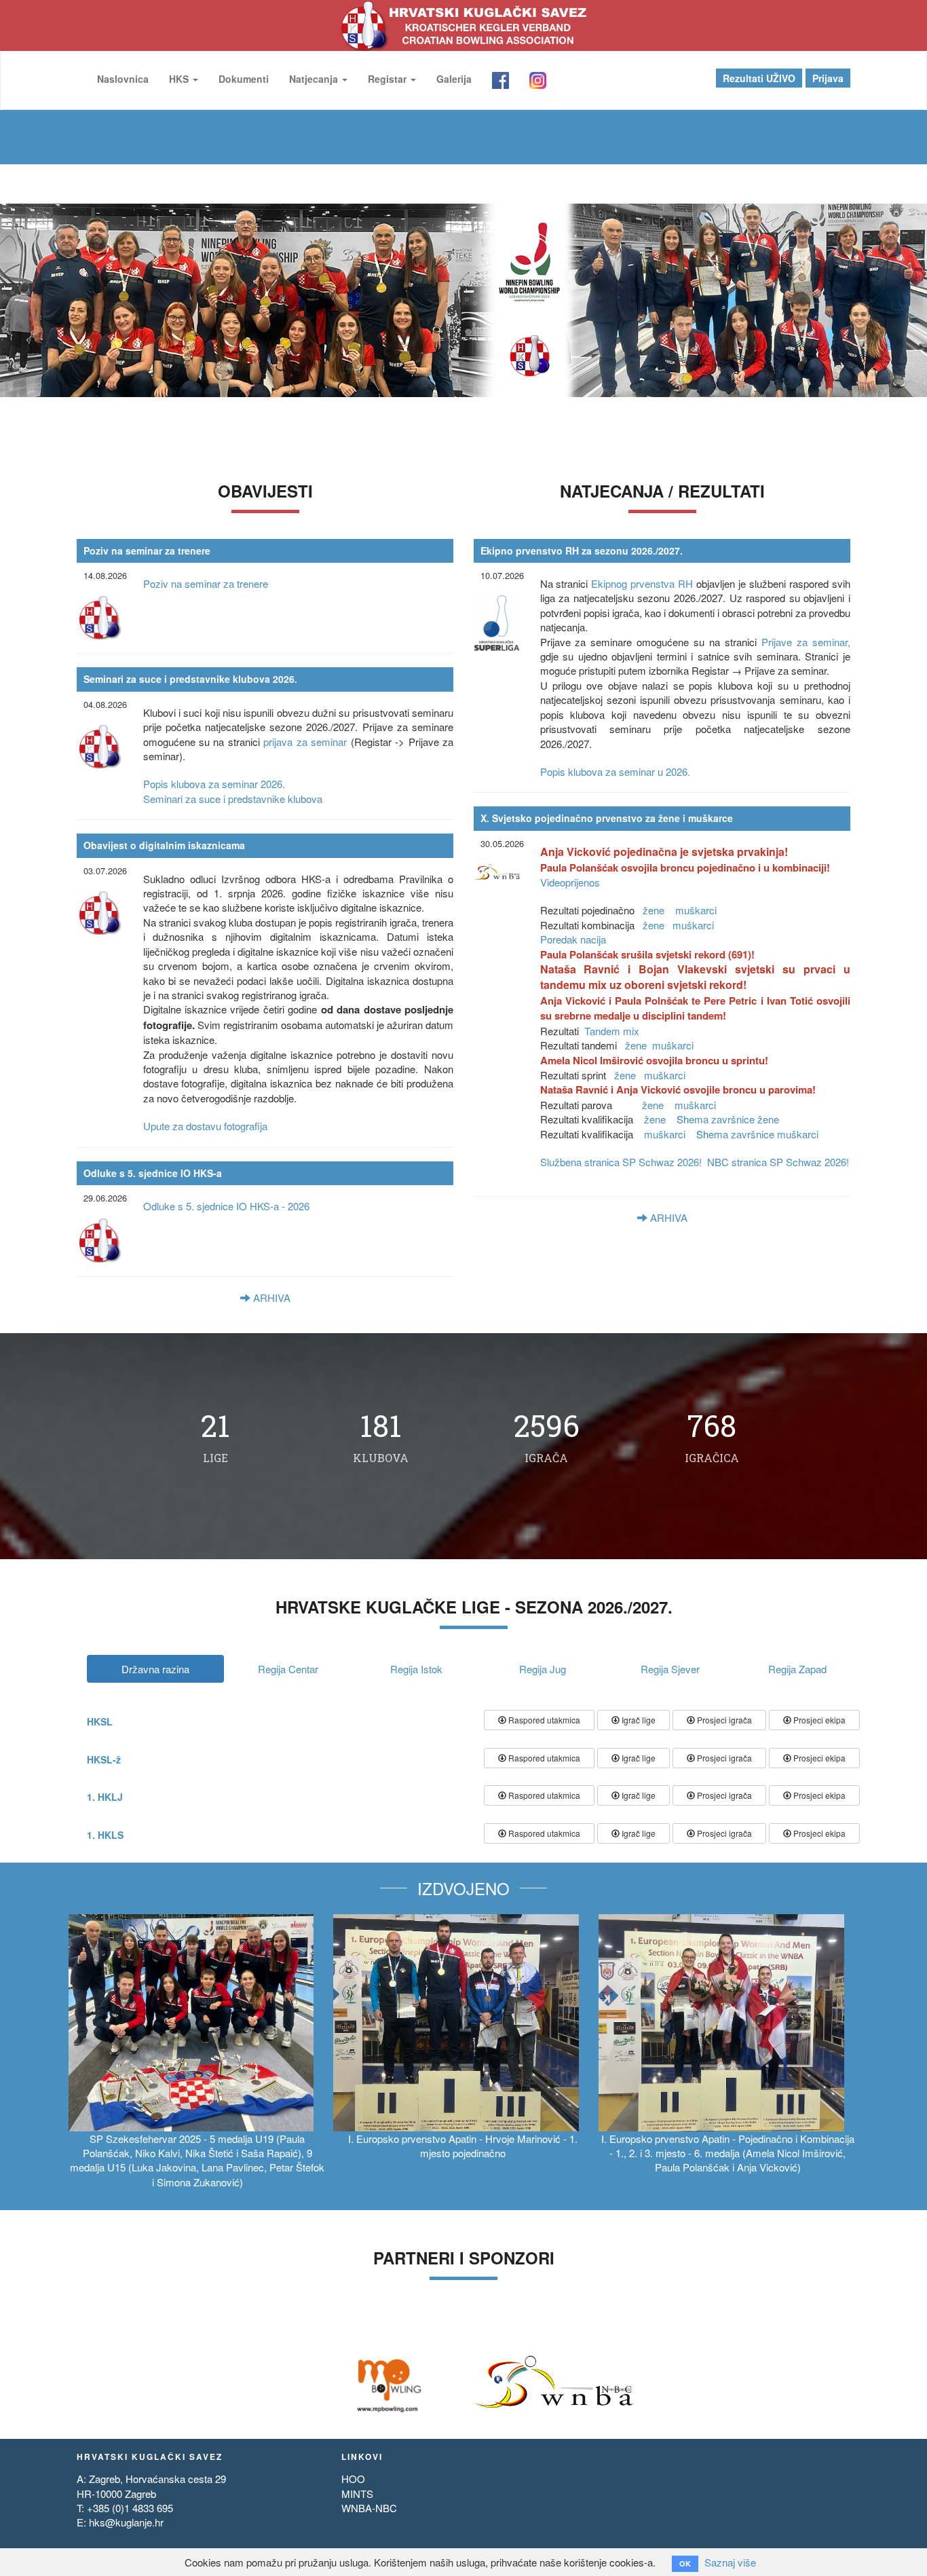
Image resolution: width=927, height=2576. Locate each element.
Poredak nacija (573, 939)
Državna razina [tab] (155, 1669)
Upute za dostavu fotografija (205, 1126)
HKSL (100, 1721)
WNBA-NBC (369, 2508)
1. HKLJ (105, 1797)
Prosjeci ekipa (818, 1720)
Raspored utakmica (543, 1720)
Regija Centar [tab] (288, 1669)
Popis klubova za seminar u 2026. (615, 771)
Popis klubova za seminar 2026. (214, 784)
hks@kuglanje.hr (126, 2522)
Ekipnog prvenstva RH (642, 583)
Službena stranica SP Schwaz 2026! (621, 1162)
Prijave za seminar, (806, 642)
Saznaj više (730, 2562)
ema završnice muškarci (757, 1134)
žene (655, 910)
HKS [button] (180, 79)
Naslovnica (123, 79)
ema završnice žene (733, 1119)
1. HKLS (105, 1835)
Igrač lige (638, 1720)
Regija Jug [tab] (543, 1669)
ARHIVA (270, 1298)
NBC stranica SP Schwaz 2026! (778, 1162)
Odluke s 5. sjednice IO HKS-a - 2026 (226, 1206)
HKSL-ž (104, 1759)
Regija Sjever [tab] (670, 1669)
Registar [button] (389, 79)
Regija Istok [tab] (416, 1669)
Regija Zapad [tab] (797, 1669)
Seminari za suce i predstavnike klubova (233, 799)
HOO (353, 2479)
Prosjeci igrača (723, 1720)
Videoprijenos (570, 882)
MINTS (357, 2494)
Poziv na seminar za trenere (206, 583)
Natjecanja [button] (315, 79)
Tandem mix (612, 1031)
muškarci (696, 910)
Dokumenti (244, 79)
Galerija (454, 79)
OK (685, 2563)
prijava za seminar (307, 742)
